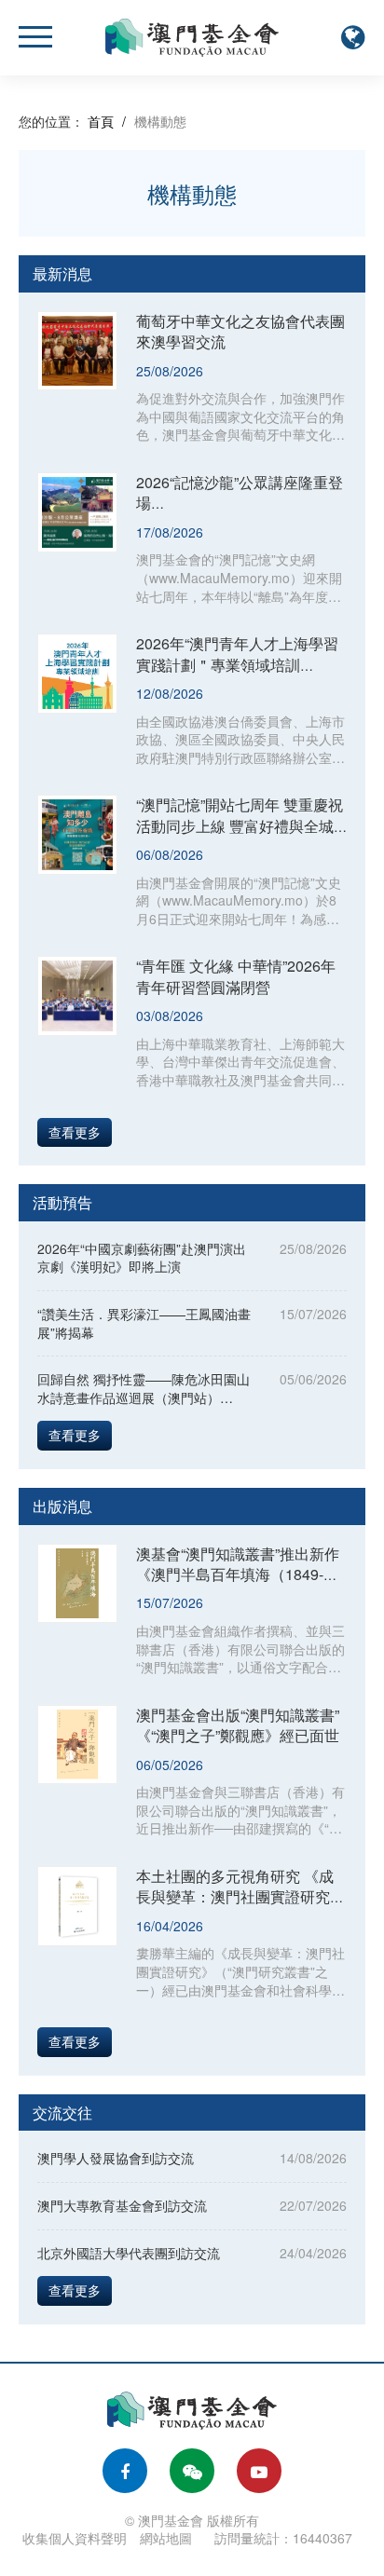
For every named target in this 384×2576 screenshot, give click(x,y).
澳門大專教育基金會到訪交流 (122, 2205)
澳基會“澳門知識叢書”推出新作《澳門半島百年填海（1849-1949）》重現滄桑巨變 (238, 1574)
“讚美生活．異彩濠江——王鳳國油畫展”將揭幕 (144, 1323)
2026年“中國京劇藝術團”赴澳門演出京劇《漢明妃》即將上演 (142, 1258)
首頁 (101, 121)
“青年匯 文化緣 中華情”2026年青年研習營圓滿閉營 (236, 976)
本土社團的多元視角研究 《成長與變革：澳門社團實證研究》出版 (240, 1897)
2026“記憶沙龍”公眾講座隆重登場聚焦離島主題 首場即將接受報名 (240, 513)
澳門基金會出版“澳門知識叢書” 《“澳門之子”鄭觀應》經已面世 (238, 1725)
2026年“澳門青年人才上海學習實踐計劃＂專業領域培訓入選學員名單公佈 (237, 664)
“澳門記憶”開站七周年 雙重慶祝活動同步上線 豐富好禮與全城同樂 (240, 825)
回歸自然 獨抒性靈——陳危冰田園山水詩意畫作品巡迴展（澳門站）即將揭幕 (144, 1397)
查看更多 (75, 1132)
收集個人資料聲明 (75, 2538)
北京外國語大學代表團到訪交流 (129, 2253)
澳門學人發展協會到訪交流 (116, 2158)
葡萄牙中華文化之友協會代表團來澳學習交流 (240, 331)
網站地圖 (166, 2538)
